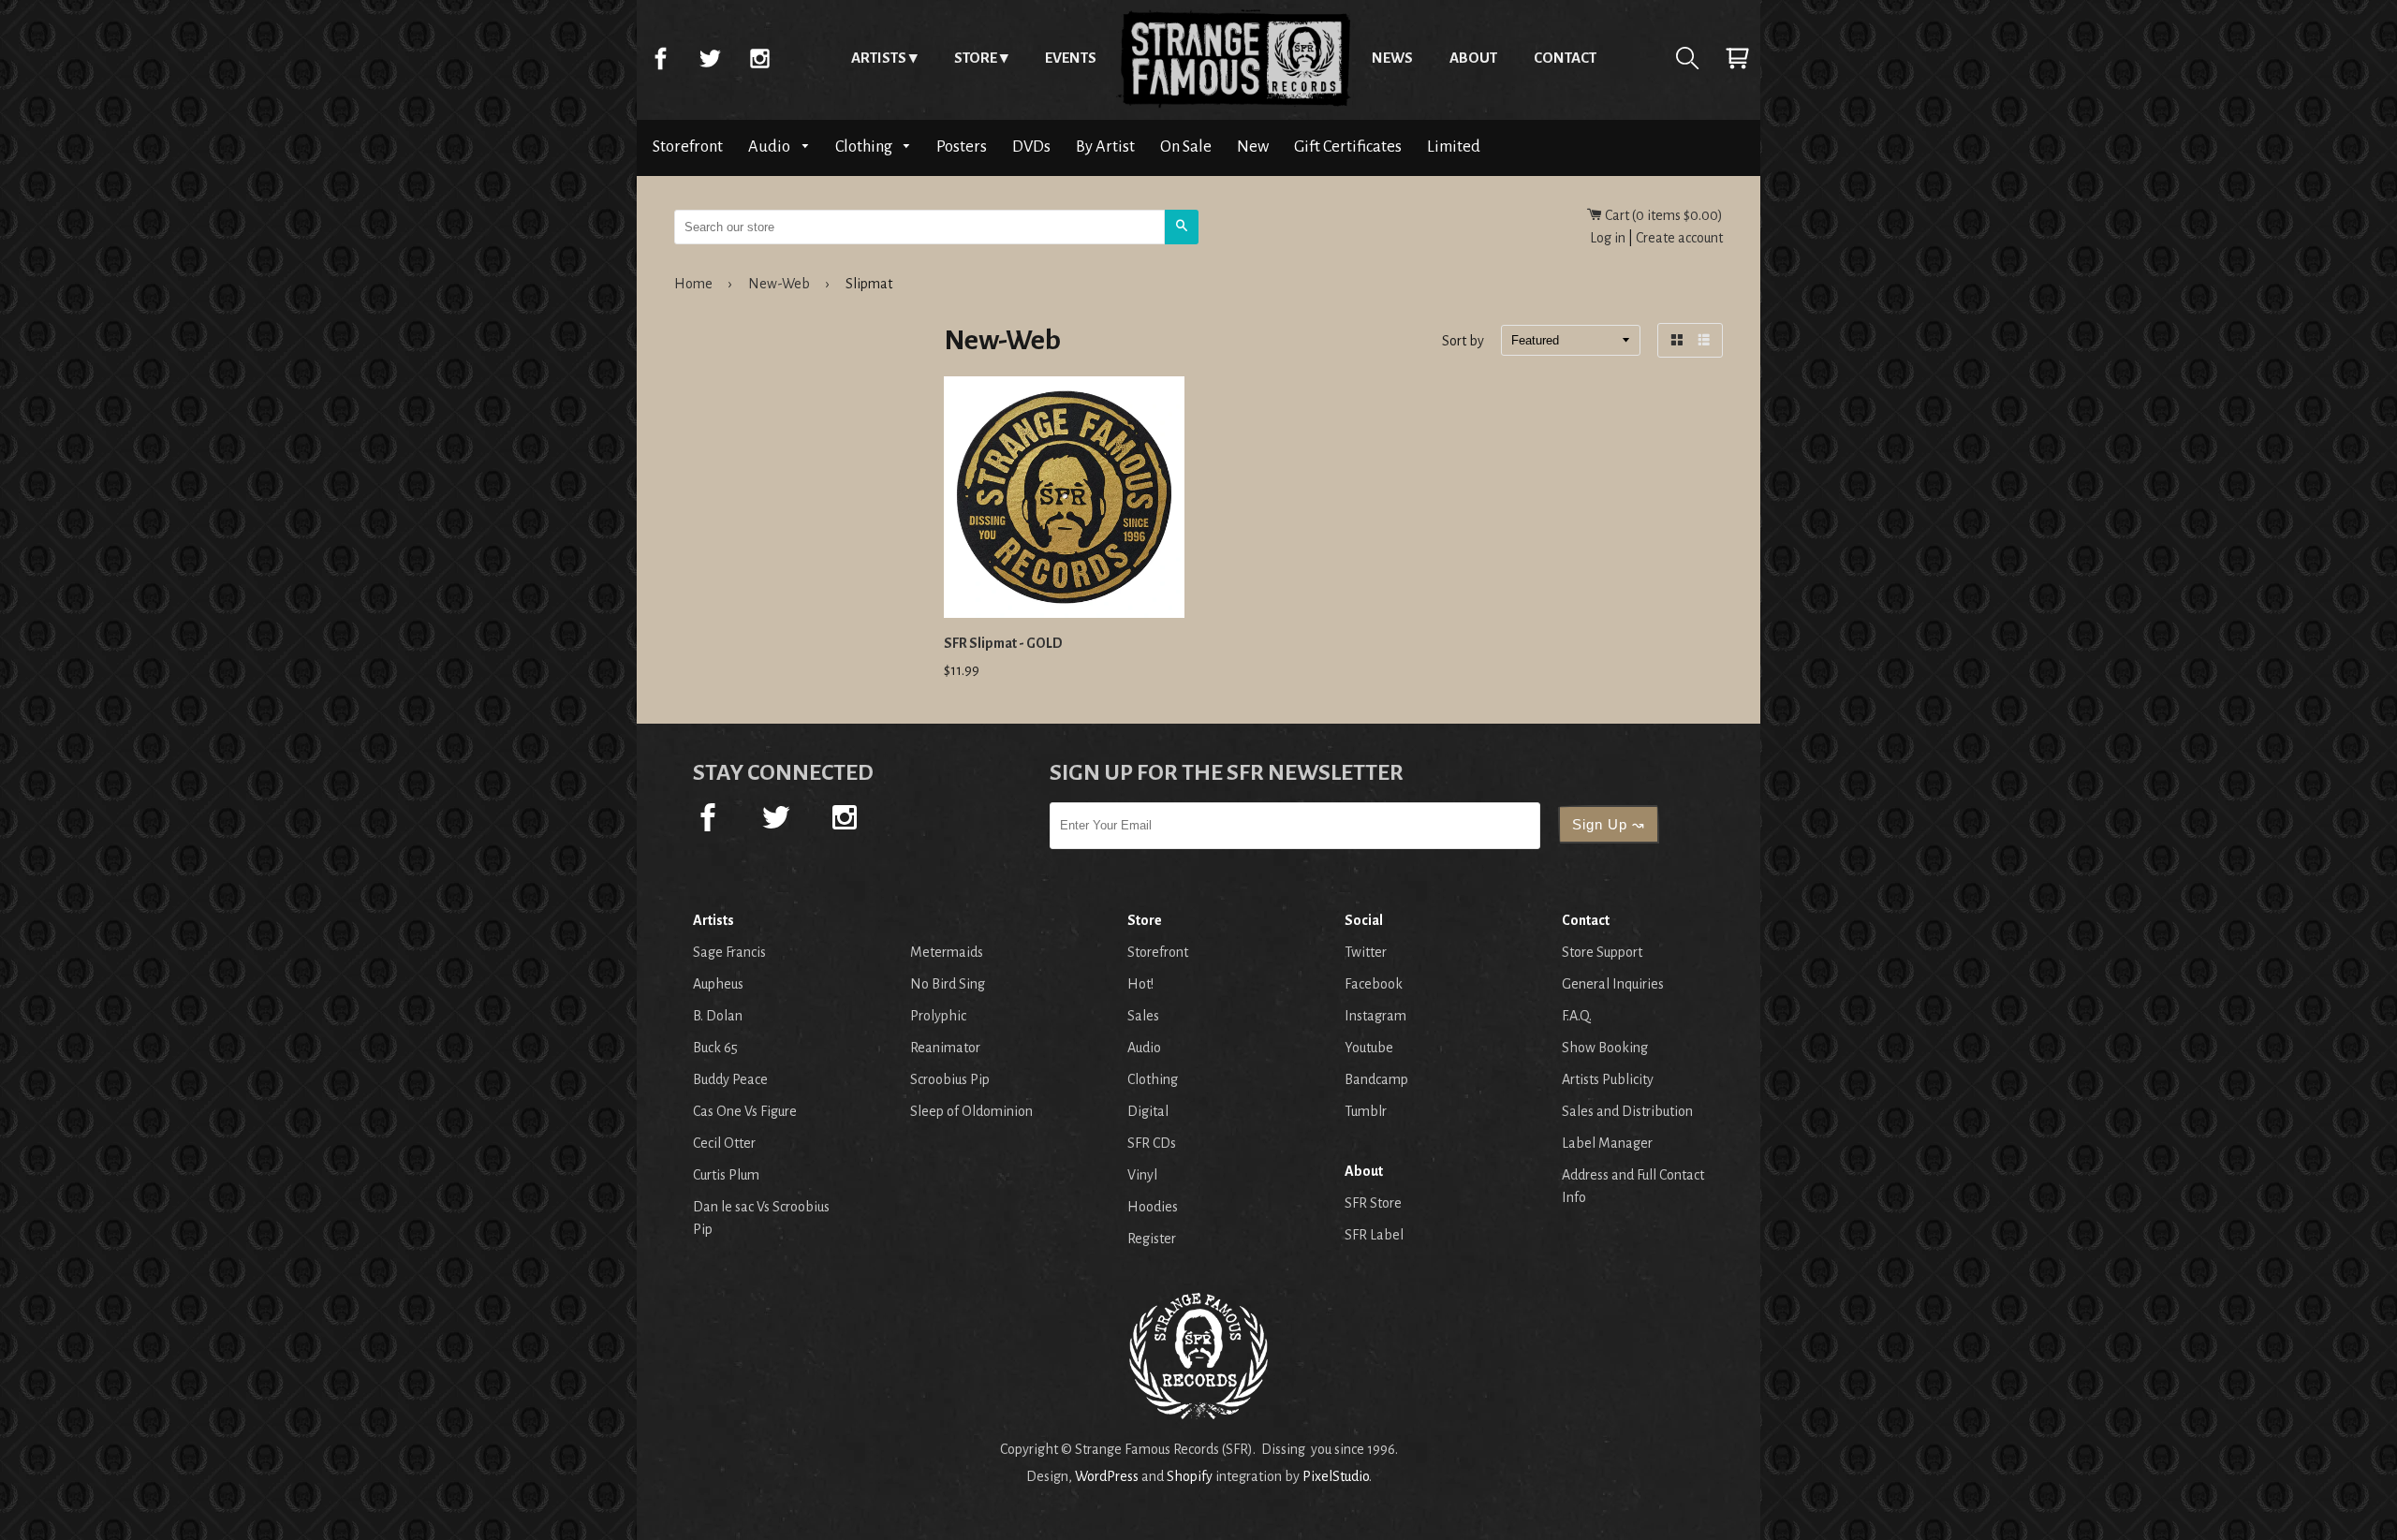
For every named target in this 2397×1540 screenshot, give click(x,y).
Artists (879, 58)
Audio (771, 147)
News (1392, 58)
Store (976, 58)
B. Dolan (718, 1016)
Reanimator (945, 1048)
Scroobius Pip (950, 1079)
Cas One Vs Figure (745, 1111)
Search (1687, 58)
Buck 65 (715, 1048)
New (1253, 147)
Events (1071, 58)
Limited (1454, 147)
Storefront (688, 147)
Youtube (1369, 1048)
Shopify (1190, 1476)
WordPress (1107, 1476)
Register (1152, 1239)
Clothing (865, 147)
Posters (962, 147)
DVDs (1031, 147)
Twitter (710, 58)
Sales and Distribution (1627, 1111)
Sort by (1463, 342)
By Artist (1105, 147)
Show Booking (1605, 1048)
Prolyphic (938, 1016)
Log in (1608, 238)
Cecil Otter (724, 1143)
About (1473, 58)
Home (1234, 58)
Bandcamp (1376, 1079)
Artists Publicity (1608, 1079)
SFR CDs (1152, 1143)
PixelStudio (1336, 1476)
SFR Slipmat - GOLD (1003, 643)
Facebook (660, 58)
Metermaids (947, 952)
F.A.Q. (1577, 1016)
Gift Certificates (1348, 147)
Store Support (1602, 952)
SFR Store (1373, 1203)
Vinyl (1142, 1175)
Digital (1148, 1111)
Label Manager (1607, 1143)
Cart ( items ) (1662, 215)
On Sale (1186, 147)
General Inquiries (1613, 984)
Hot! (1140, 984)
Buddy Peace (730, 1079)
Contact (1565, 58)
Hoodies (1153, 1207)
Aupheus (718, 984)
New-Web (779, 284)
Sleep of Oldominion (971, 1111)
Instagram (759, 58)
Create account (1679, 238)
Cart (1737, 58)
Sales (1143, 1016)
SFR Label (1374, 1235)
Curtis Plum (726, 1175)
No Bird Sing (948, 984)
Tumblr (1366, 1111)
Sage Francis (729, 952)
